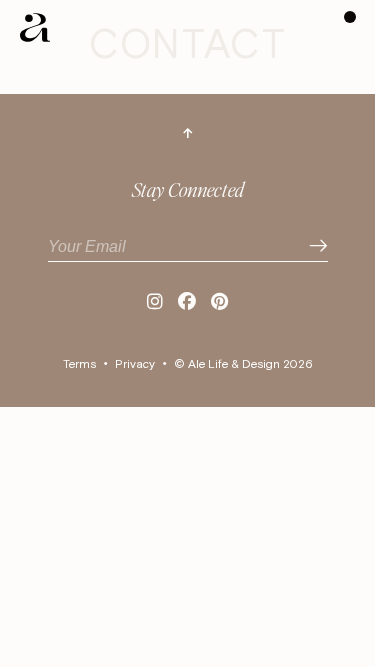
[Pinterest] (219, 303)
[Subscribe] (318, 246)
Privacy (135, 365)
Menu (350, 17)
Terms (79, 365)
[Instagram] (155, 303)
